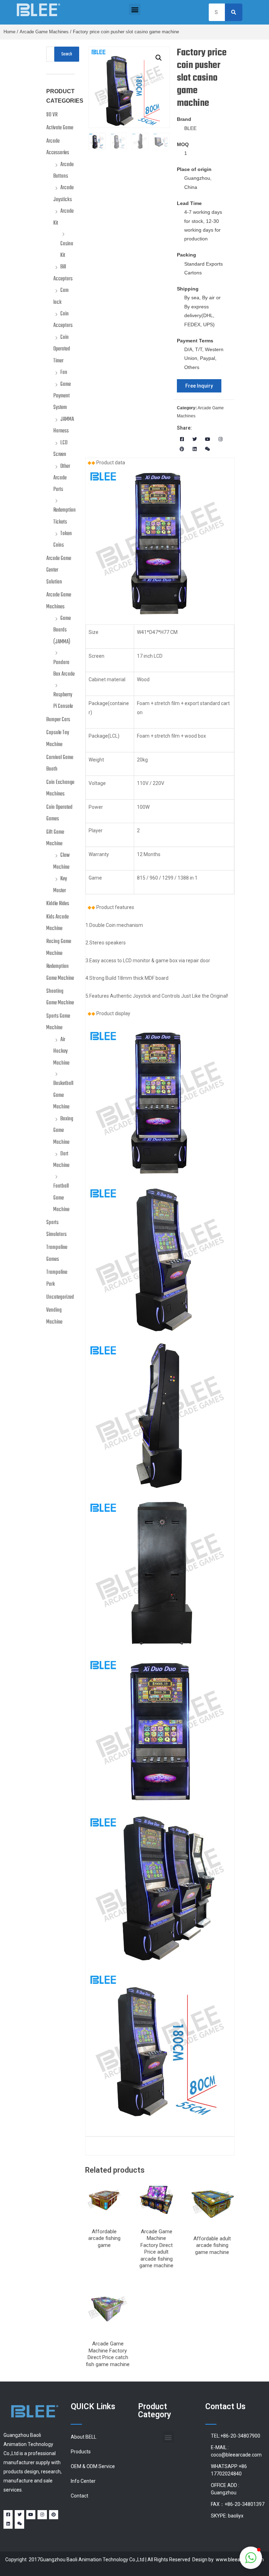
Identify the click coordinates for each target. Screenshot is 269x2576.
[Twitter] (195, 439)
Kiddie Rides (58, 904)
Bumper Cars (58, 720)
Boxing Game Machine (63, 1131)
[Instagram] (220, 439)
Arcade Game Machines (44, 32)
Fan (64, 373)
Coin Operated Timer (62, 349)
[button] (135, 9)
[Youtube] (208, 439)
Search (67, 54)
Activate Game (60, 128)
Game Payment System (62, 396)
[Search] (234, 12)
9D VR (52, 115)
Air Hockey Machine (61, 1051)
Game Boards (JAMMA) (62, 630)
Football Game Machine (61, 1198)
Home (9, 32)
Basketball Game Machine (63, 1095)
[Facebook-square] (182, 439)
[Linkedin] (195, 449)
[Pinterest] (182, 449)
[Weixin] (208, 449)
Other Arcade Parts (62, 478)
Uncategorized (60, 1297)
